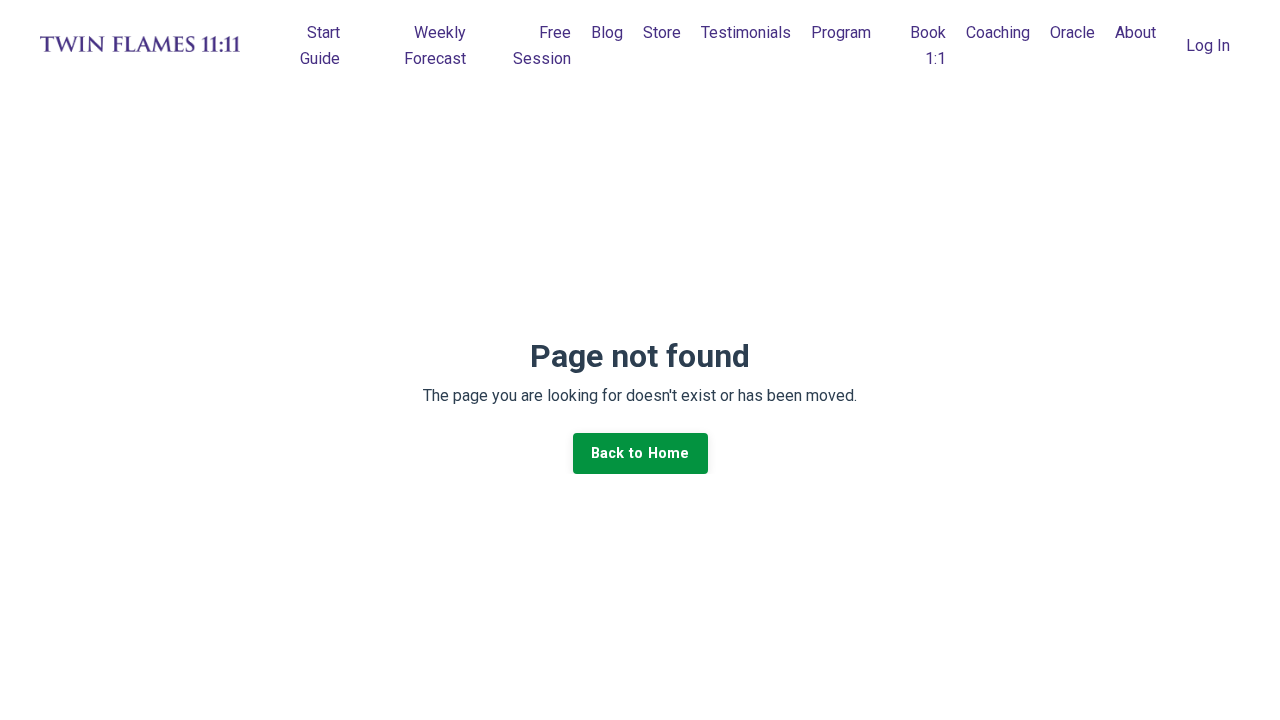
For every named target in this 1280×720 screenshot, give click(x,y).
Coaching (998, 32)
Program (841, 32)
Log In (1208, 45)
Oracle (1072, 32)
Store (662, 32)
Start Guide (320, 45)
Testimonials (746, 32)
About (1135, 32)
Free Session (542, 45)
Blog (607, 32)
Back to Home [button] (640, 453)
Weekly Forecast (435, 45)
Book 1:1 (928, 45)
